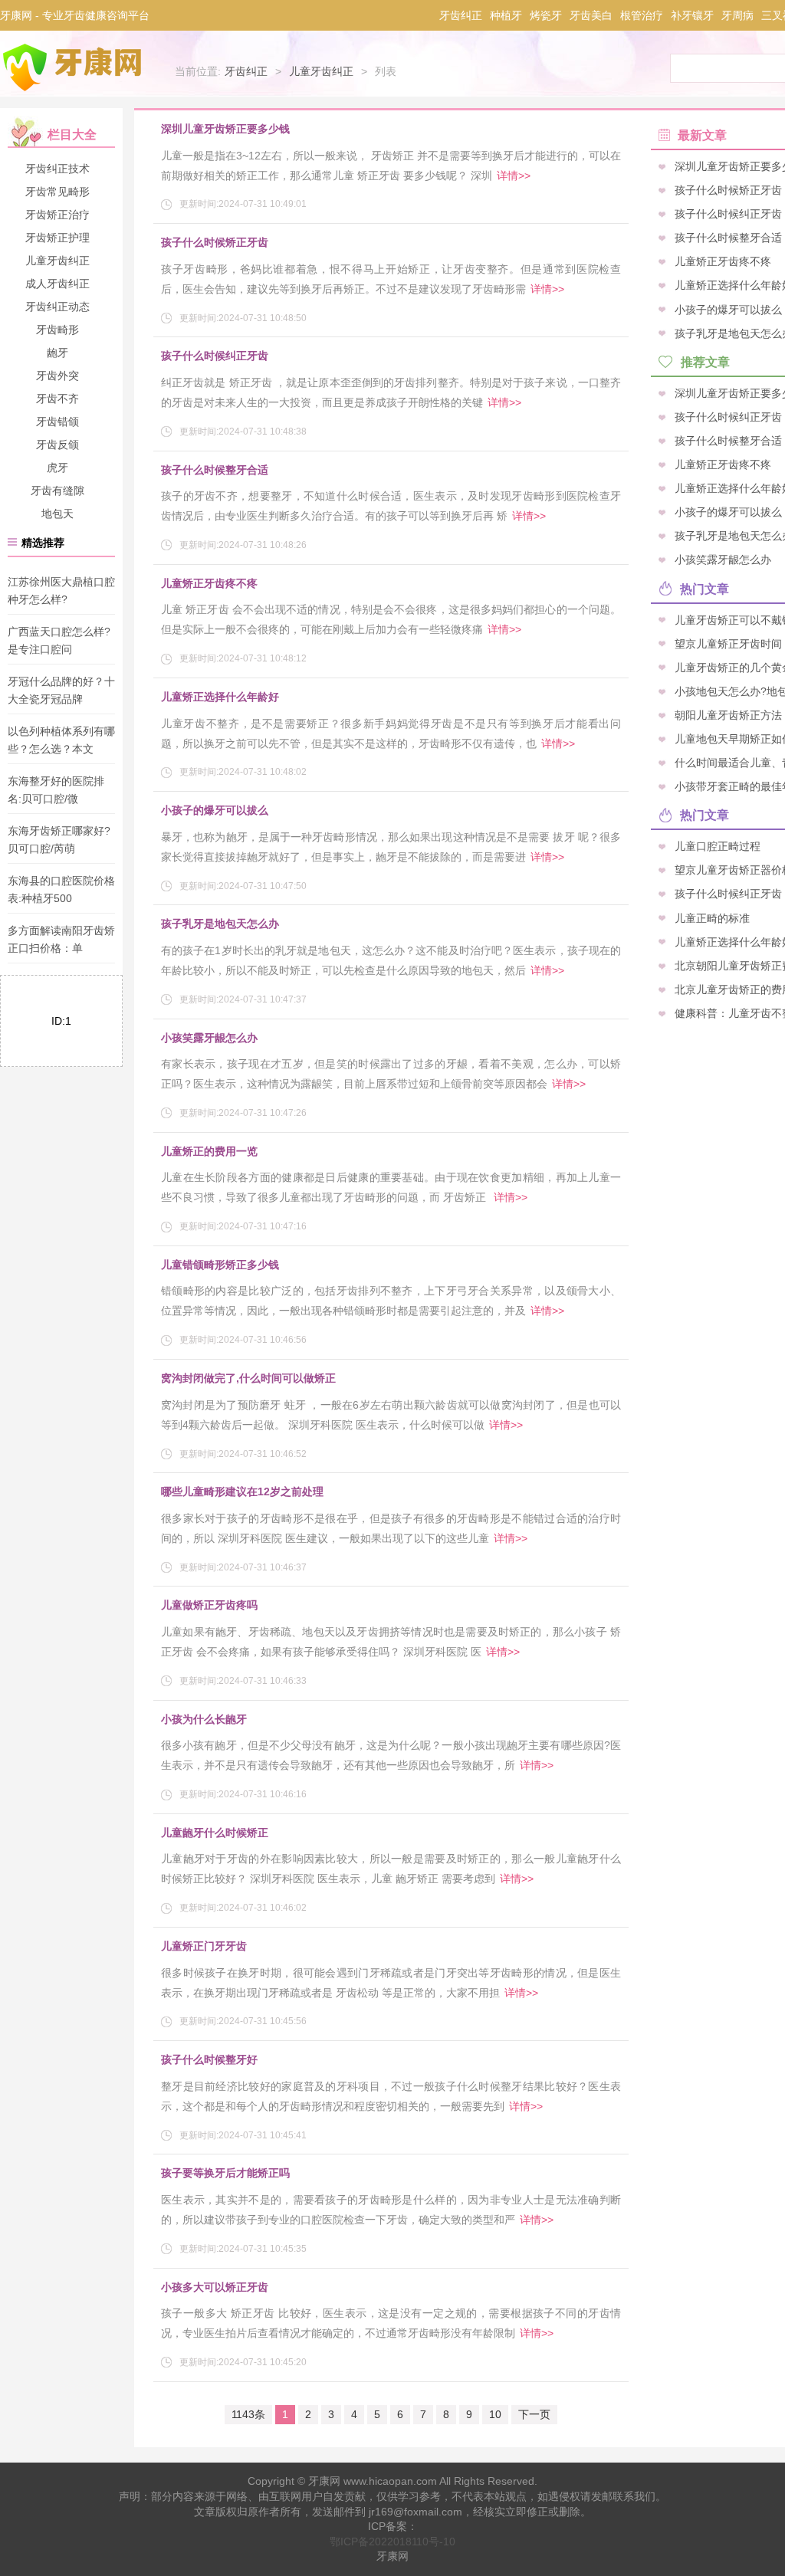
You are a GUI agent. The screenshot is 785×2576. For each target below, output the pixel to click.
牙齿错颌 (57, 422)
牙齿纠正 (461, 15)
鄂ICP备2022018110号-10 (392, 2542)
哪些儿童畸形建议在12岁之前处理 (242, 1491)
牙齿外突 (57, 376)
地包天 (57, 514)
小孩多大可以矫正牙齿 (215, 2287)
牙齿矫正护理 (57, 238)
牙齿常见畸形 (57, 192)
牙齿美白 (591, 15)
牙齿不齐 (57, 399)
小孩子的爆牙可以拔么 (215, 810)
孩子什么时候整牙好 (209, 2059)
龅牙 (57, 353)
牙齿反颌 (57, 445)
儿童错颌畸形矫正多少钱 (220, 1265)
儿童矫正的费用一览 (209, 1151)
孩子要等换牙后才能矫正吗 (225, 2173)
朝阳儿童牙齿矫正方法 (728, 714)
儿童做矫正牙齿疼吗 (209, 1605)
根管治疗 (642, 15)
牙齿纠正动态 (57, 307)
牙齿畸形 (57, 330)
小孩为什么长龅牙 (204, 1719)
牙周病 (737, 15)
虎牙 (57, 468)
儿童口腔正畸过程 (718, 846)
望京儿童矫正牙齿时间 (728, 643)
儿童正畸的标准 (712, 917)
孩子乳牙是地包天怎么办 (220, 924)
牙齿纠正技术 (57, 169)
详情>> (514, 176)
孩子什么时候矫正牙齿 (215, 242)
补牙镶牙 (692, 15)
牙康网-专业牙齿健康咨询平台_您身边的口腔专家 (75, 67)
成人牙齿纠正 (57, 284)
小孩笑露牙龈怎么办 (209, 1038)
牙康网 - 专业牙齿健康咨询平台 (75, 15)
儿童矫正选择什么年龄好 (220, 697)
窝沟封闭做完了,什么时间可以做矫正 (248, 1378)
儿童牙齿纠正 (321, 71)
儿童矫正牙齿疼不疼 (209, 583)
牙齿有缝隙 (57, 491)
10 (495, 2414)
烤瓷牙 (546, 15)
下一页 (534, 2414)
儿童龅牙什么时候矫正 (215, 1833)
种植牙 (506, 15)
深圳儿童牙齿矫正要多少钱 (225, 129)
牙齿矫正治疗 (57, 215)
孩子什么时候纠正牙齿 (215, 356)
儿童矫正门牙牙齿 (204, 1946)
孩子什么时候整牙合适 (215, 470)
